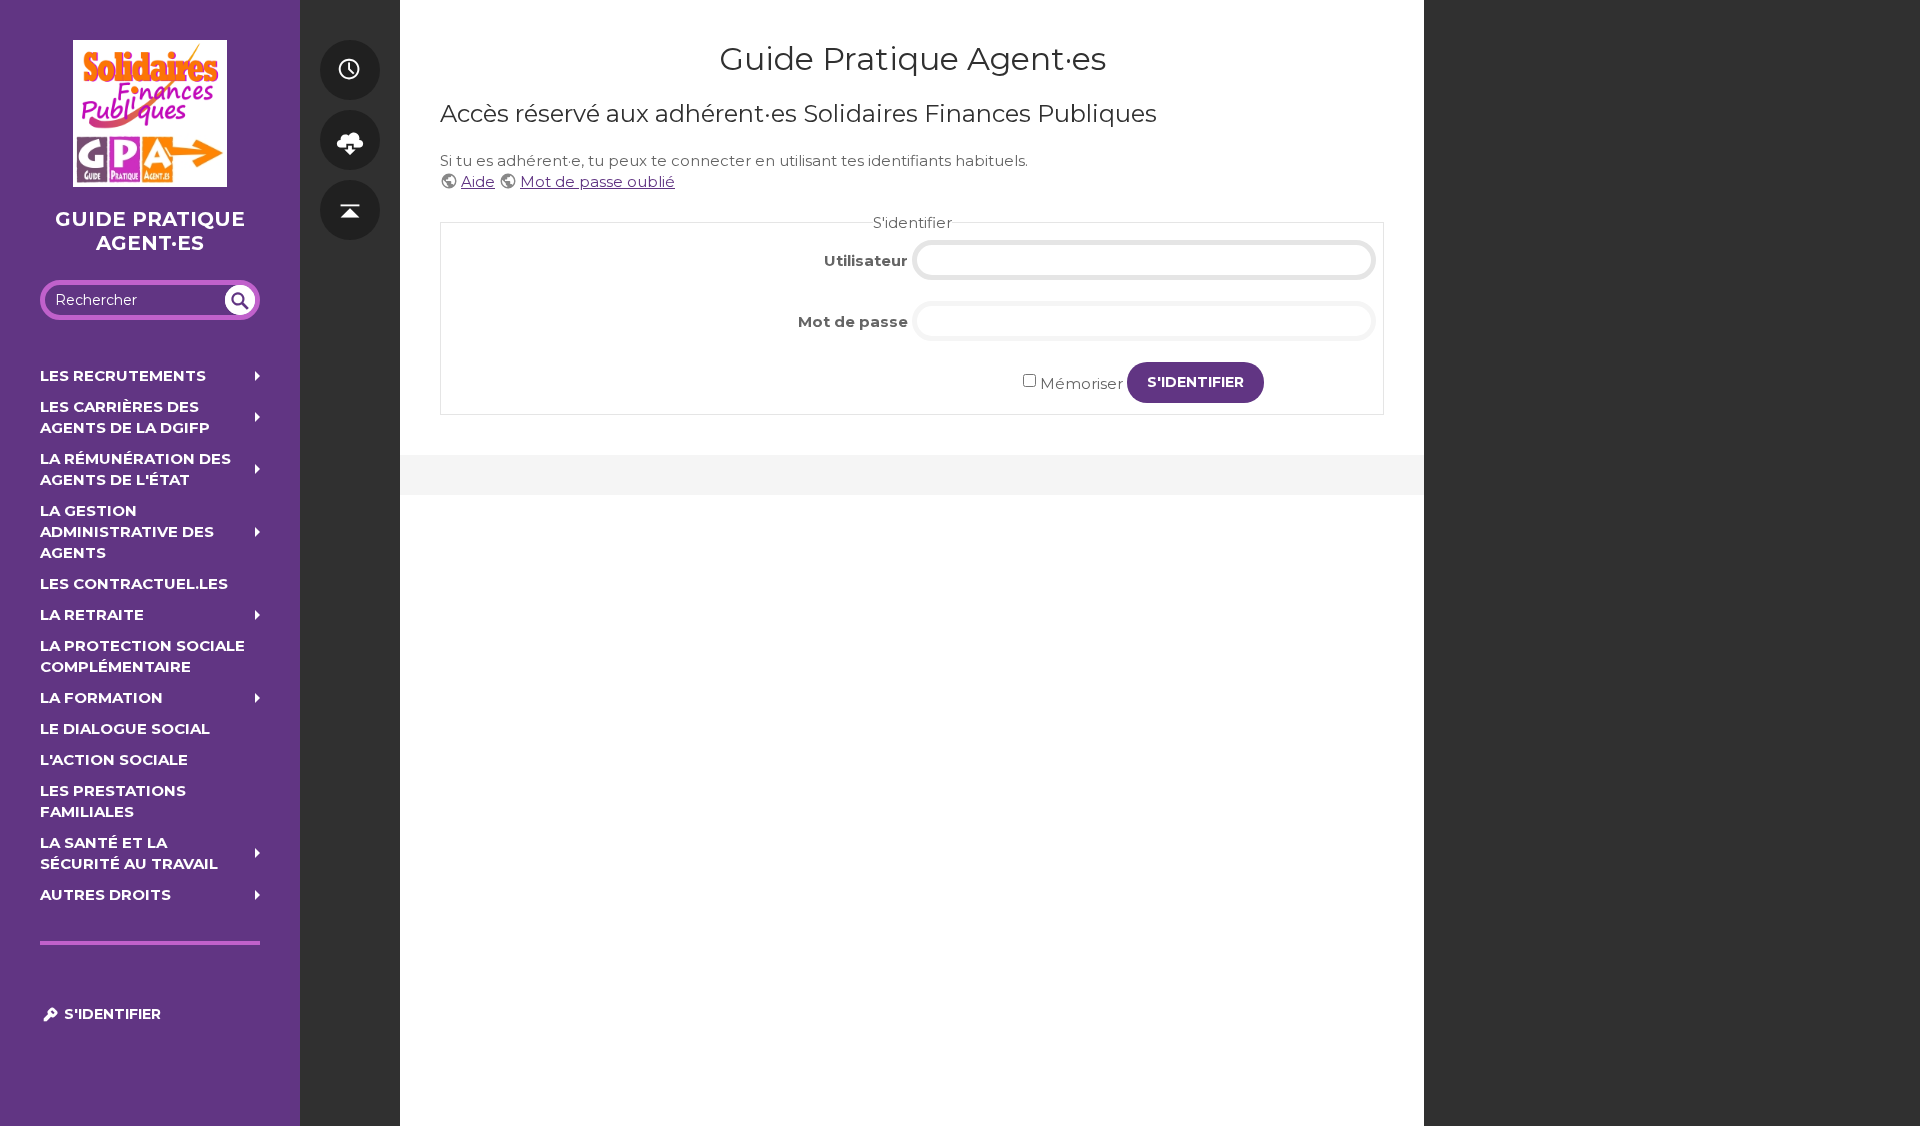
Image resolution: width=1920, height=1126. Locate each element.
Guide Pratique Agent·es (150, 231)
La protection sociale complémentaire (142, 656)
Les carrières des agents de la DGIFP (125, 417)
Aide (478, 181)
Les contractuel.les (134, 583)
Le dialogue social (125, 728)
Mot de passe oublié (597, 181)
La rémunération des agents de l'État (135, 469)
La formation (101, 697)
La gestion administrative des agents (127, 531)
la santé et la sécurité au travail (129, 853)
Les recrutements (123, 375)
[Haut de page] (350, 189)
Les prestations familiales (113, 801)
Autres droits (105, 894)
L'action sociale (114, 759)
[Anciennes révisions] (350, 49)
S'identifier (110, 1014)
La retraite (92, 614)
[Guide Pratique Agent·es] (150, 113)
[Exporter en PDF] (350, 119)
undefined (240, 300)
